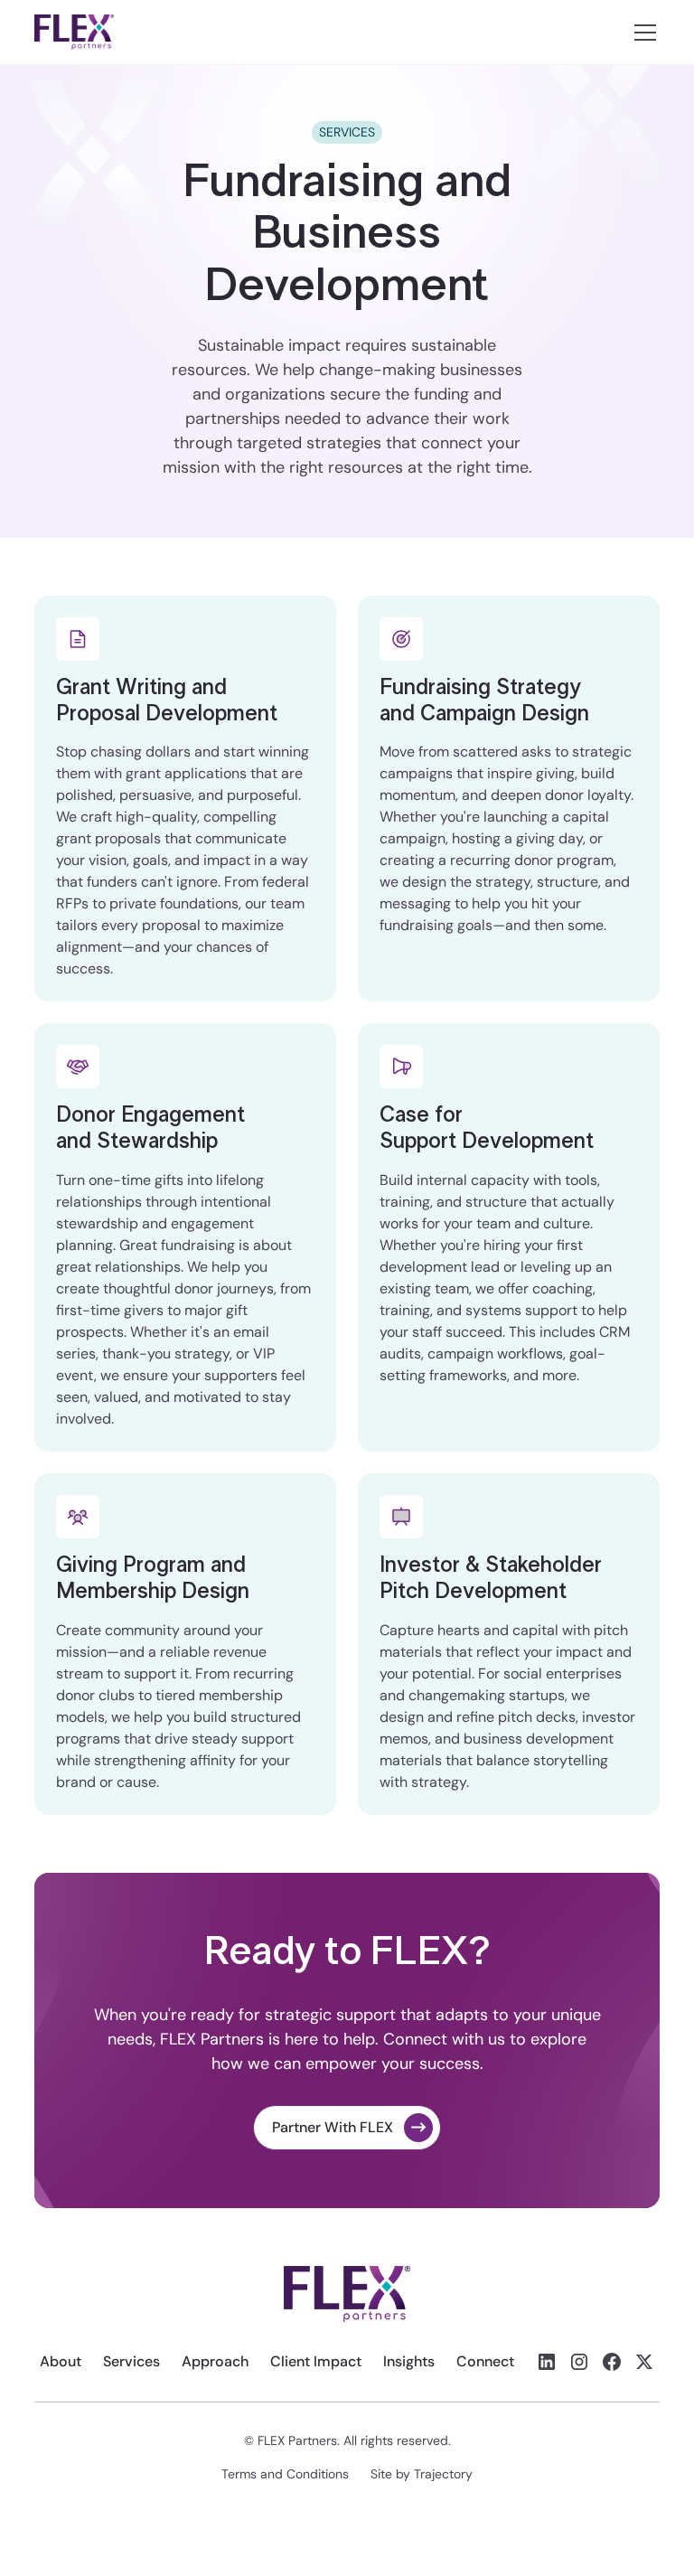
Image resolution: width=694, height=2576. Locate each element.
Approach (215, 2361)
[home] (74, 32)
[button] (642, 33)
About (61, 2361)
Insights (409, 2361)
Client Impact (316, 2361)
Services (131, 2361)
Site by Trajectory (422, 2474)
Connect (485, 2361)
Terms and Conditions (285, 2474)
